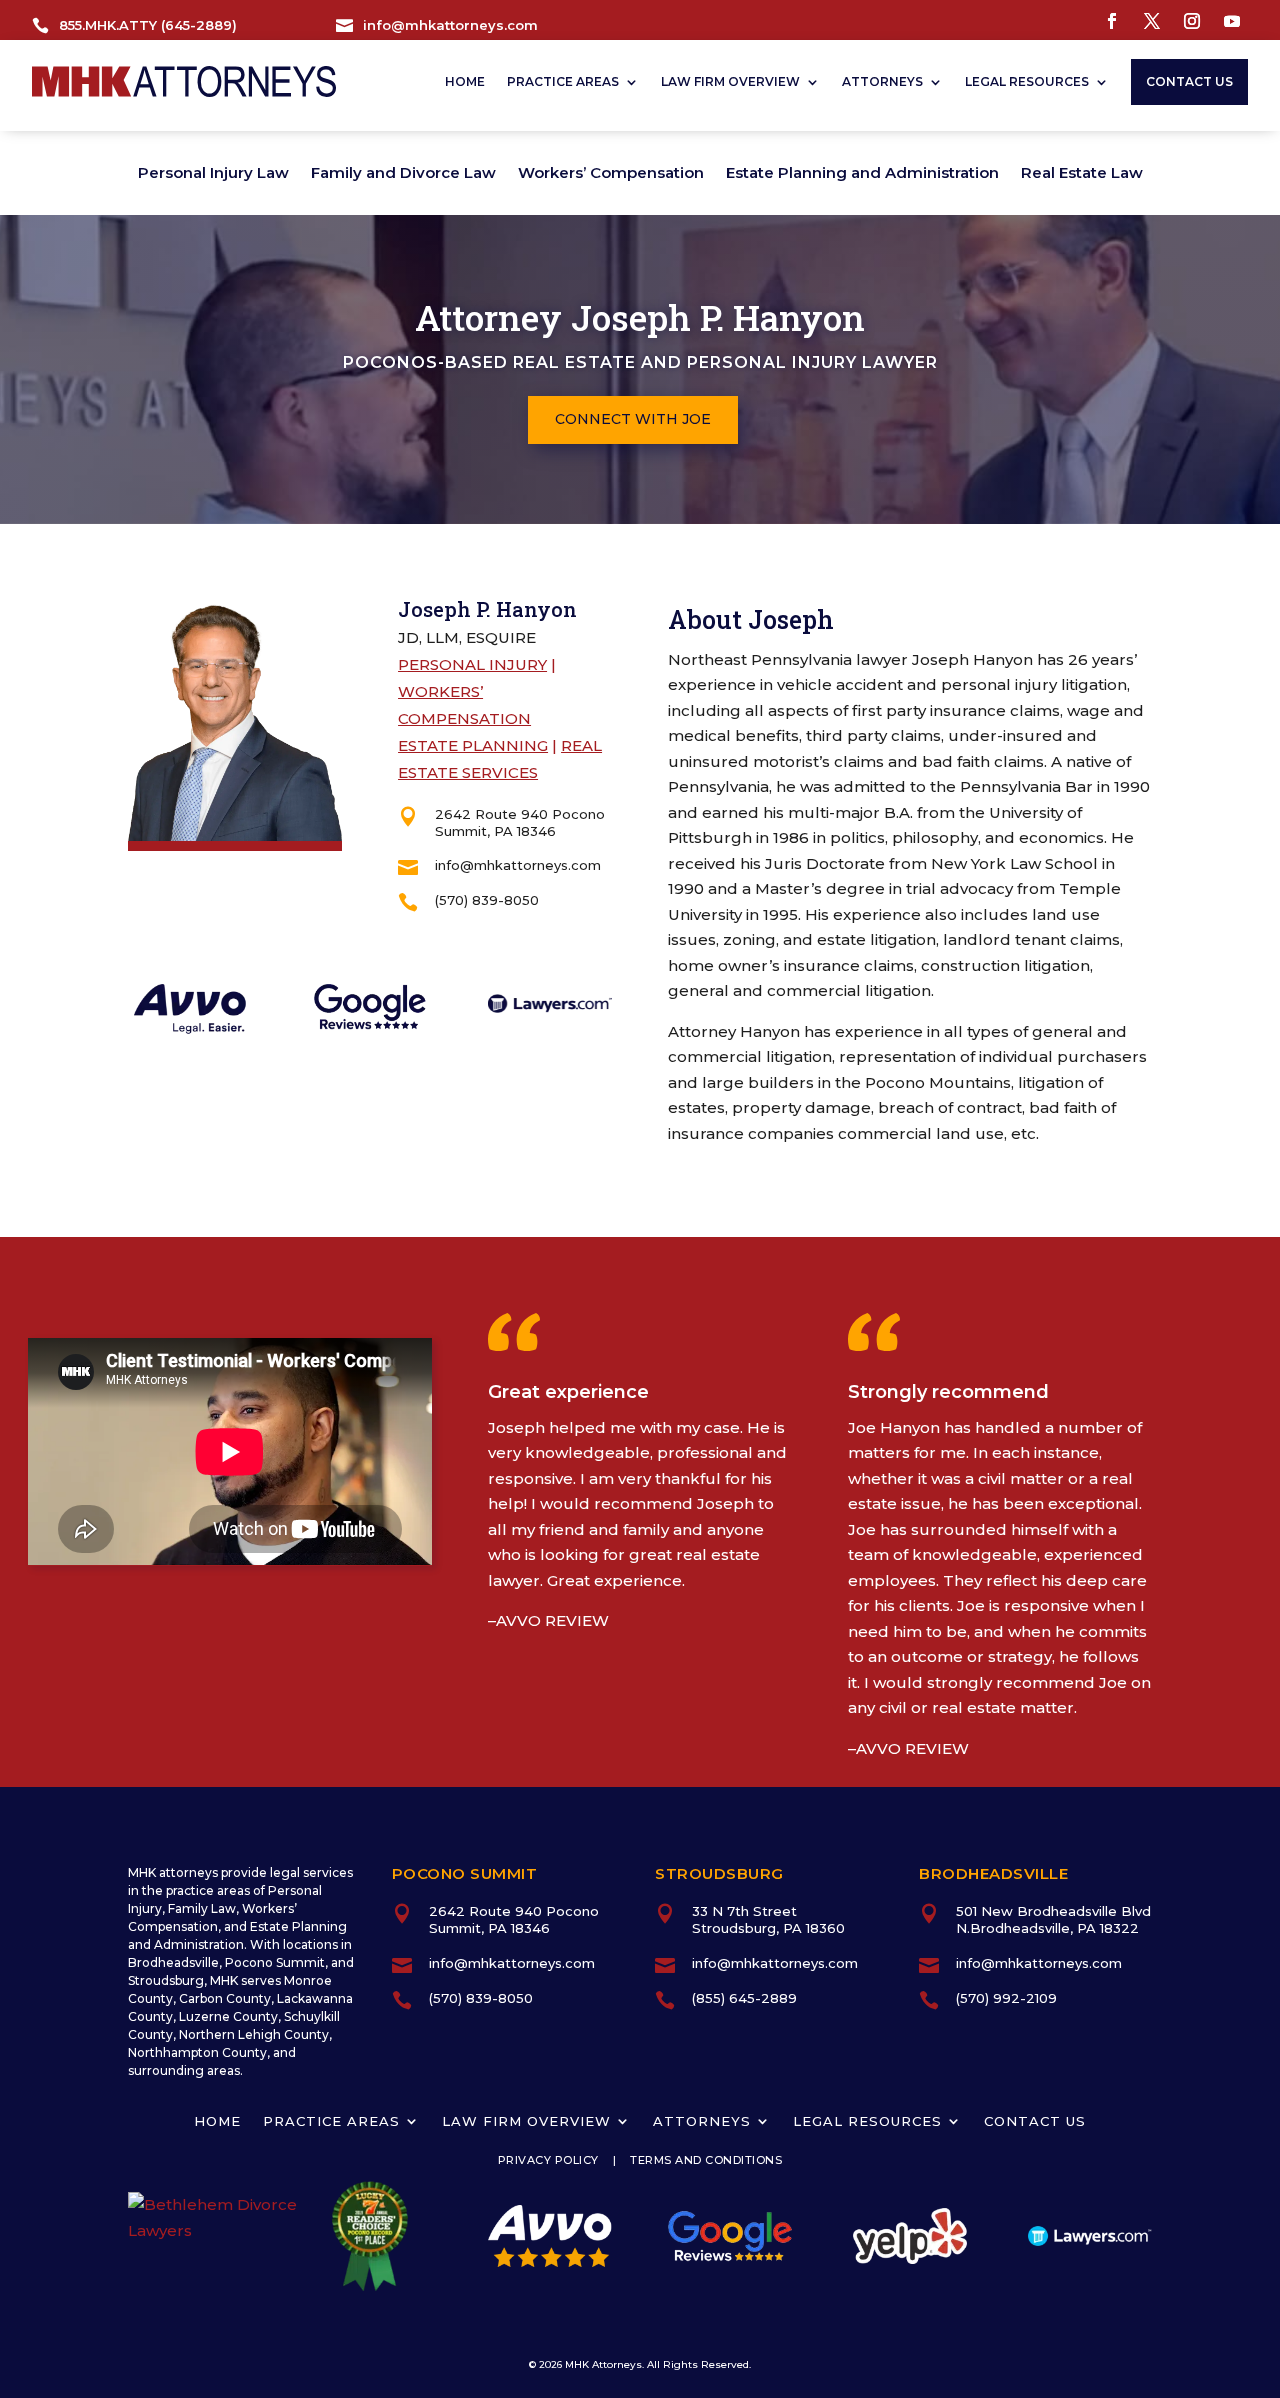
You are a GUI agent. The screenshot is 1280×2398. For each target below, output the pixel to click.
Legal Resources (1027, 81)
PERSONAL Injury (472, 664)
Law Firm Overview (730, 81)
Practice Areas (563, 81)
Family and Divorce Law (403, 173)
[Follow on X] (1152, 21)
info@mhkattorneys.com (450, 25)
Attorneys (882, 81)
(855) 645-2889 (744, 1998)
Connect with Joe (633, 419)
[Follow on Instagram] (1192, 21)
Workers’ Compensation (611, 173)
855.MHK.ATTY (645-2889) (148, 25)
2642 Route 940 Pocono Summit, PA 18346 (520, 822)
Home (465, 81)
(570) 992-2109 (1006, 1998)
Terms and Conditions (706, 2160)
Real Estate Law (1082, 173)
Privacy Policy (548, 2160)
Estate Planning (473, 745)
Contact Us (1189, 81)
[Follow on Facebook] (1112, 21)
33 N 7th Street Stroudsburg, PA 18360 (768, 1919)
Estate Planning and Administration (862, 173)
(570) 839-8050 (487, 900)
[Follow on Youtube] (1232, 21)
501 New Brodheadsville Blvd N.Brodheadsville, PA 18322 (1053, 1919)
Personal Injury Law (213, 173)
